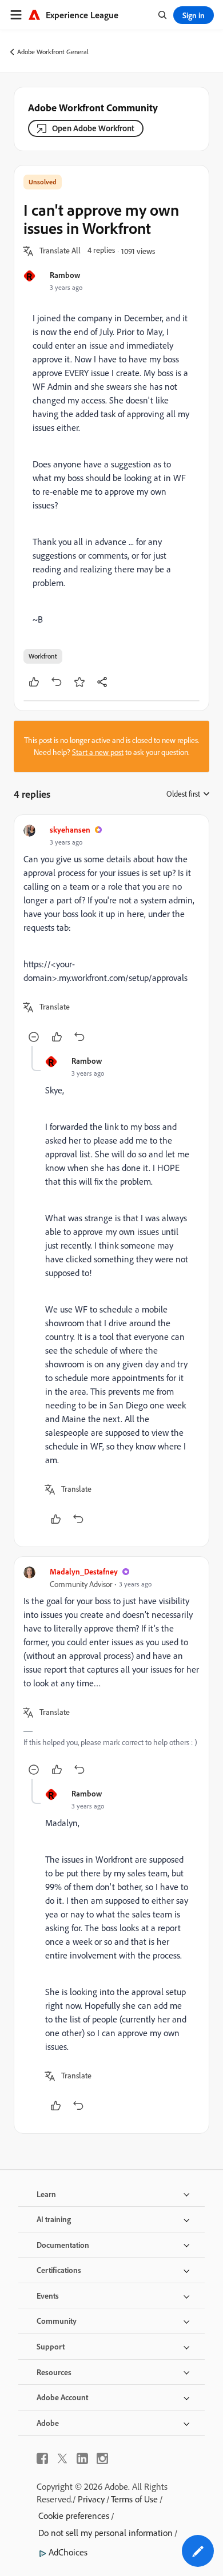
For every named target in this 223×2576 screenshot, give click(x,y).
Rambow (65, 275)
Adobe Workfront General (53, 52)
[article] (111, 935)
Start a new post (98, 752)
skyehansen (70, 829)
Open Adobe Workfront (93, 128)
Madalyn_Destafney (84, 1571)
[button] (60, 251)
